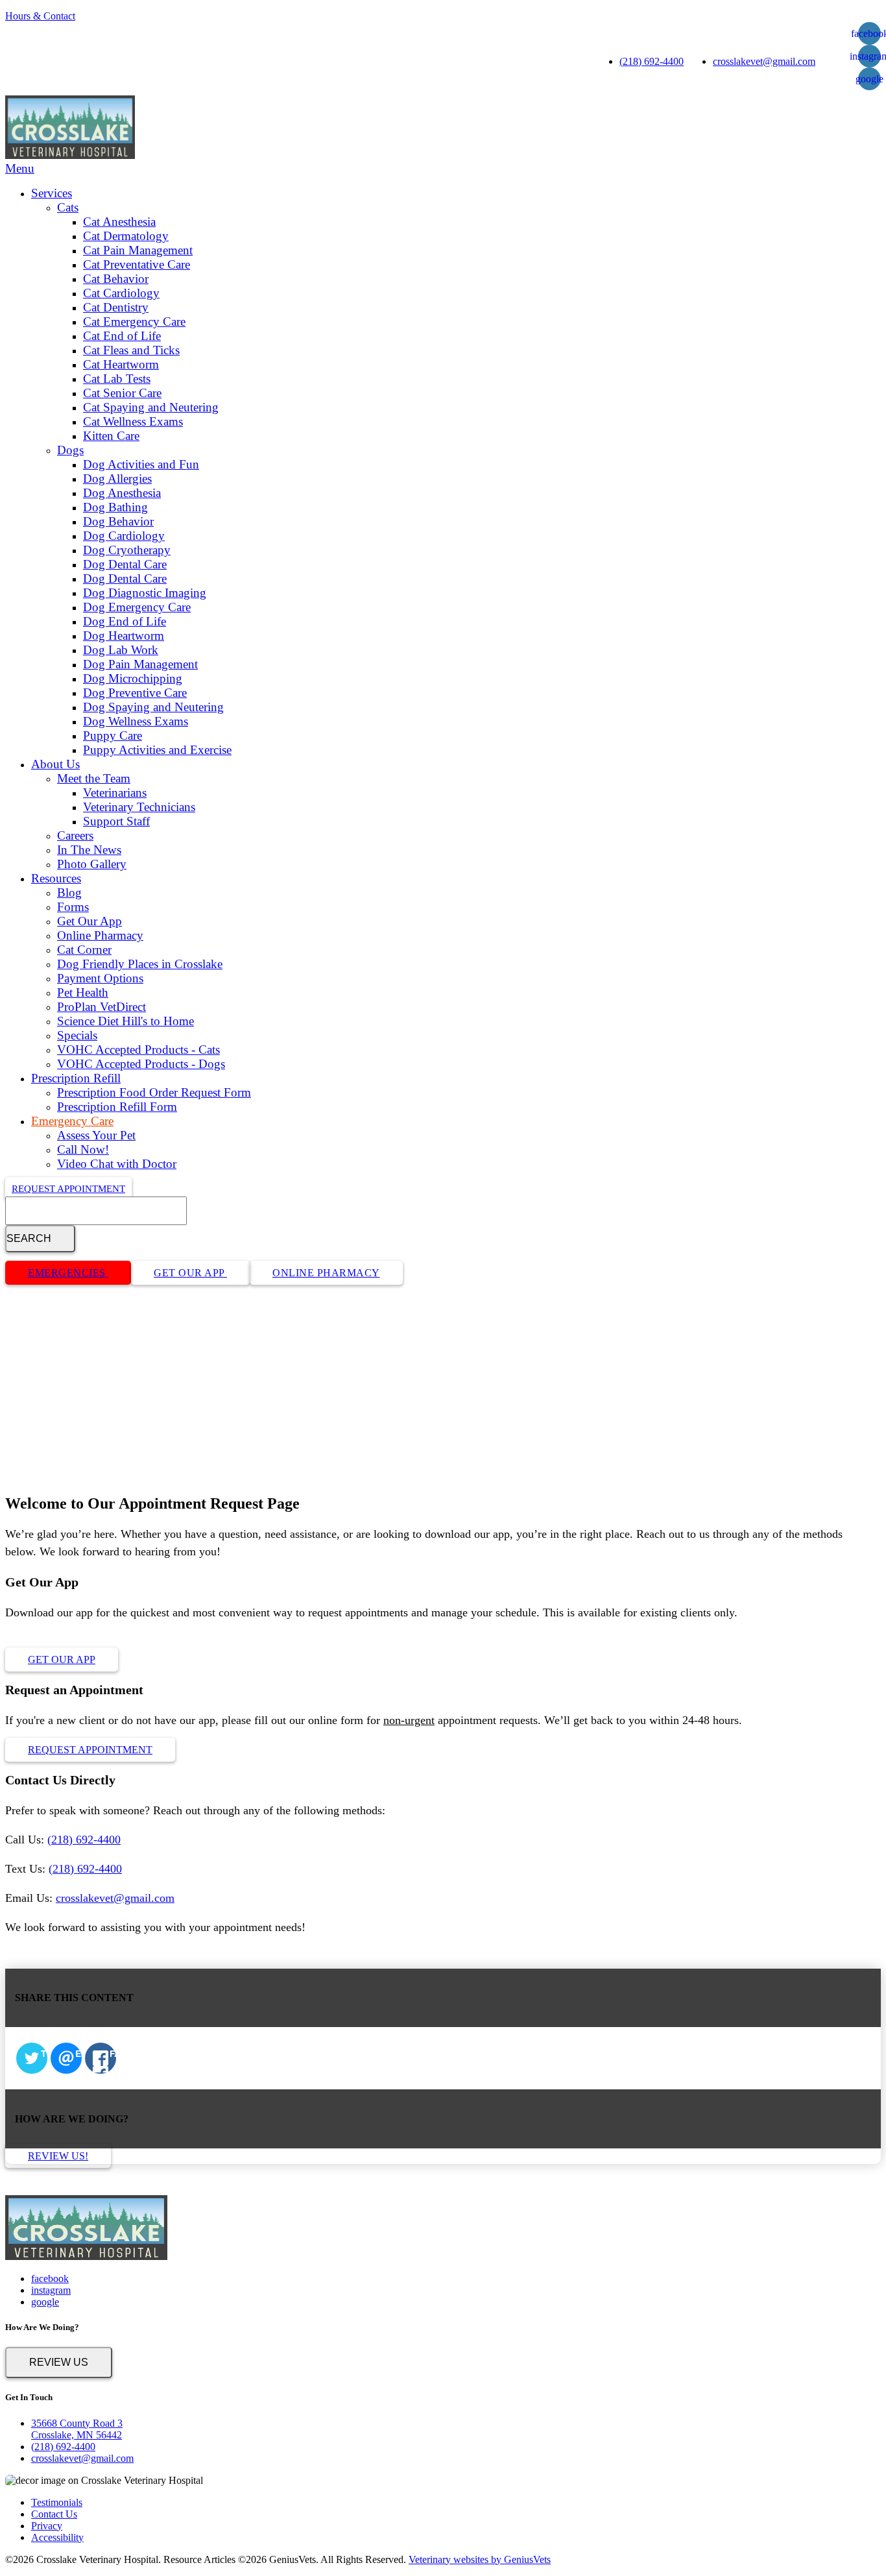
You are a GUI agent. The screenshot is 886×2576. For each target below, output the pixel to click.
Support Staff (116, 821)
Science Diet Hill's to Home (126, 1021)
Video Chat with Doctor (117, 1164)
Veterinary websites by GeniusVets (480, 2559)
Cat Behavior (116, 279)
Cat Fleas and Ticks (131, 350)
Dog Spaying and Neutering (153, 707)
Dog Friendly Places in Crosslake (140, 964)
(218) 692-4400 (652, 61)
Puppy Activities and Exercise (157, 750)
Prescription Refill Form (117, 1107)
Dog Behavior (118, 521)
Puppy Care (113, 735)
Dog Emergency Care (137, 607)
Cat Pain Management (138, 250)
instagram (51, 2290)
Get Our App (90, 921)
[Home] (70, 155)
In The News (89, 850)
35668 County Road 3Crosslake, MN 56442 (77, 2429)
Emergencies (68, 1273)
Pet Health (83, 992)
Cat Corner (84, 950)
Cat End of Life (122, 336)
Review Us (59, 2362)
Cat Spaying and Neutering (151, 407)
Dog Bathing (115, 507)
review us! (58, 2156)
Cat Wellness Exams (133, 421)
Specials (77, 1035)
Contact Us (54, 2514)
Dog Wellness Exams (136, 721)
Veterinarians (115, 793)
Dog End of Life (125, 621)
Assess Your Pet (96, 1135)
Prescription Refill (76, 1078)
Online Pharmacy (100, 935)
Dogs (70, 450)
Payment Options (100, 978)
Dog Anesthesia (122, 493)
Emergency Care (72, 1121)
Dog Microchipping (133, 678)
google (869, 79)
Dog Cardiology (124, 536)
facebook (50, 2278)
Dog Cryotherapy (127, 550)
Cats (68, 207)
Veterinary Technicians (139, 807)
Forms (73, 907)
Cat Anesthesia (119, 222)
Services (52, 193)
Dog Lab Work (121, 650)
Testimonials (57, 2502)
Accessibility (57, 2537)
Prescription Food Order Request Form (154, 1092)
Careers (75, 835)
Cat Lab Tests (117, 379)
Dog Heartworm (124, 636)
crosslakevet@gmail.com (764, 61)
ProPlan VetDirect (102, 1007)
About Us (55, 764)
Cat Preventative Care (137, 264)
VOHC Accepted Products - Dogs (141, 1064)
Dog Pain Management (140, 664)
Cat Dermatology (126, 236)
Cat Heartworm (121, 364)
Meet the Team (94, 778)
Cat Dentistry (116, 307)
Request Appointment (68, 1189)
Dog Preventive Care (135, 693)
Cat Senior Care (122, 393)
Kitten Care (111, 436)
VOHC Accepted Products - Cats (138, 1050)
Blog (69, 893)
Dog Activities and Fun (141, 464)
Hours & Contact (40, 16)
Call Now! (83, 1149)
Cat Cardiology (121, 293)
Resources (56, 878)
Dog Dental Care (125, 564)
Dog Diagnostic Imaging (145, 593)
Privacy (47, 2526)
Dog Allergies (117, 479)
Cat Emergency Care (134, 322)
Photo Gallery (92, 864)
